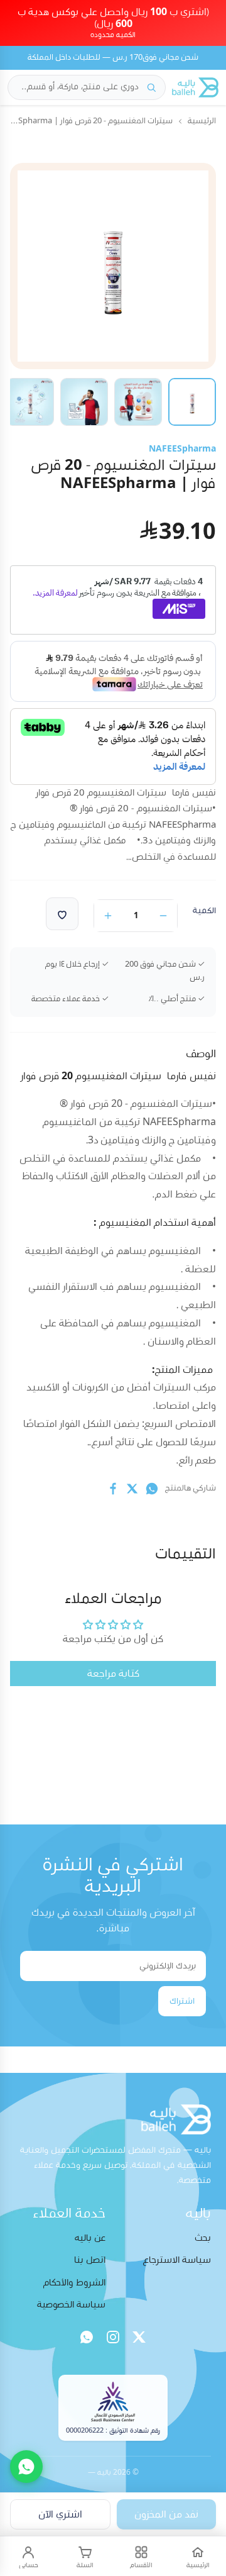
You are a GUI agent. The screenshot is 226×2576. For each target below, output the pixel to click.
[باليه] (195, 87)
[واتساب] (87, 2337)
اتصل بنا (90, 2260)
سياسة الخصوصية (71, 2305)
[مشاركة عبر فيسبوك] (113, 1489)
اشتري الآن (60, 2514)
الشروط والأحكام (74, 2283)
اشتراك (182, 2001)
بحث (203, 2238)
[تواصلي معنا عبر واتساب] (26, 2467)
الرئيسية (202, 121)
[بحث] (151, 87)
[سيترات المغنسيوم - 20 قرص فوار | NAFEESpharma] (192, 402)
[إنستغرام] (113, 2337)
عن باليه (90, 2238)
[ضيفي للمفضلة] (62, 914)
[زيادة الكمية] (108, 916)
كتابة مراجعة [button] (113, 1674)
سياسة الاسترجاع (177, 2260)
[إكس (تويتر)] (139, 2337)
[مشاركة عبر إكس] (132, 1489)
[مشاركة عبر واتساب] (152, 1489)
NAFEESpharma (182, 449)
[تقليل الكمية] (163, 916)
